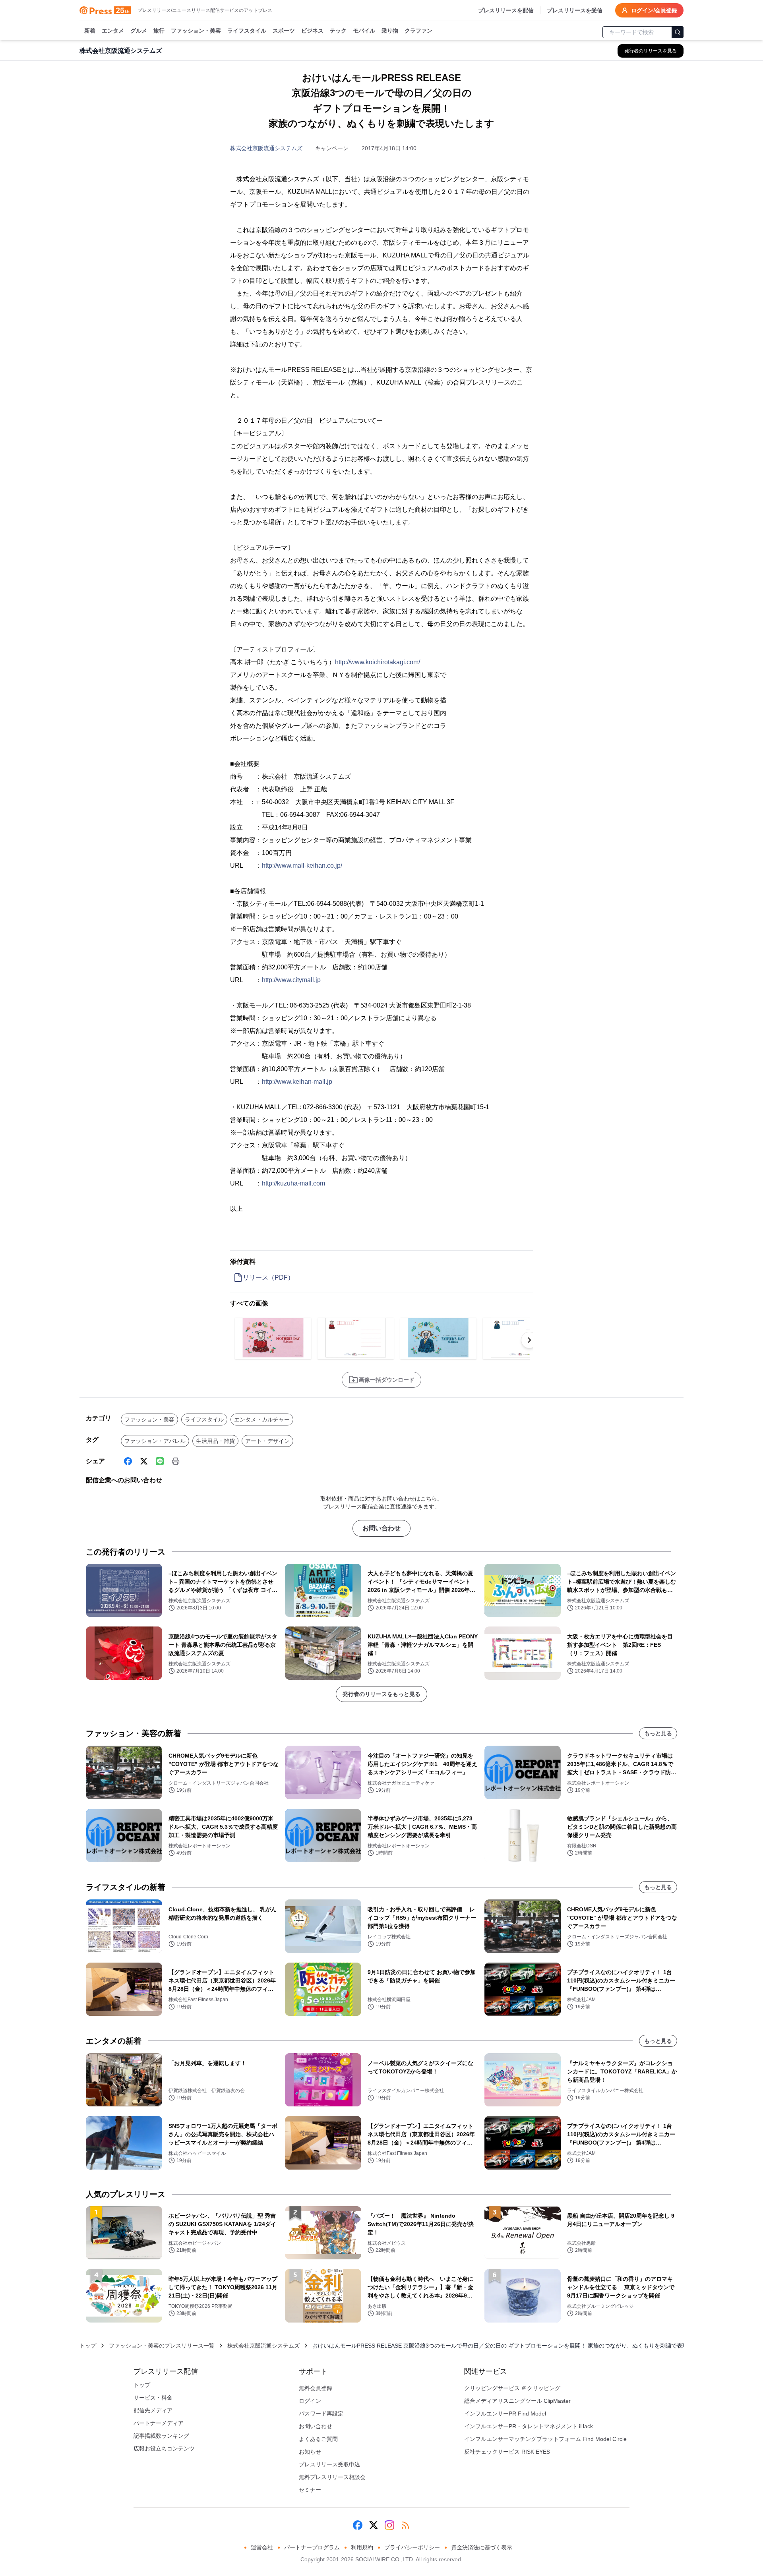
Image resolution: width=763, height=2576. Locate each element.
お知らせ (310, 2452)
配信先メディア (153, 2410)
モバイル (364, 31)
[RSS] (405, 2525)
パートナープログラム (312, 2547)
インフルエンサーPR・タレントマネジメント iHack (529, 2426)
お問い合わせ (381, 1528)
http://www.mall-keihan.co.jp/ (302, 865)
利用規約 (362, 2547)
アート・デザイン (267, 1441)
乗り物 (390, 31)
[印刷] (176, 1461)
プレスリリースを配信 (506, 10)
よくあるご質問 (318, 2439)
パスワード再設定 (321, 2414)
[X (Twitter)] (144, 1461)
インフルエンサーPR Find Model (505, 2414)
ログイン (310, 2401)
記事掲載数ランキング (161, 2436)
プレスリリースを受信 (575, 10)
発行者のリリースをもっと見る (381, 1694)
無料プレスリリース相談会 (332, 2477)
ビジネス (312, 31)
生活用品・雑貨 (215, 1441)
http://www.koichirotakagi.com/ (378, 662)
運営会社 (262, 2547)
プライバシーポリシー (412, 2547)
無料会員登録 (316, 2388)
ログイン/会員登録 (654, 10)
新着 (90, 31)
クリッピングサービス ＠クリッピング (512, 2388)
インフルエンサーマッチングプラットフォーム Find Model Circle (545, 2439)
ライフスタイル (247, 31)
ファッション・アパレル (155, 1441)
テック (338, 31)
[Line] (160, 1461)
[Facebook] (128, 1461)
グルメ (139, 31)
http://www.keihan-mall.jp (297, 1082)
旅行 (159, 31)
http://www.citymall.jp (291, 980)
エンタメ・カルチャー (262, 1420)
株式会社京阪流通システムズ (266, 148)
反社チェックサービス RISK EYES (507, 2452)
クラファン (418, 31)
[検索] (678, 32)
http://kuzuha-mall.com (293, 1183)
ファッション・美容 (196, 31)
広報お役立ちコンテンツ (164, 2448)
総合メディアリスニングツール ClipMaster (517, 2401)
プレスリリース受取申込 (329, 2464)
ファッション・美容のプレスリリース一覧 (162, 2346)
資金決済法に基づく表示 (482, 2547)
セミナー (310, 2490)
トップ (88, 2346)
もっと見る (658, 1733)
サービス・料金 (153, 2398)
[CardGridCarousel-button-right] (529, 1340)
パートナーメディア (159, 2423)
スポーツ (284, 31)
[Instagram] (389, 2525)
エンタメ (113, 31)
